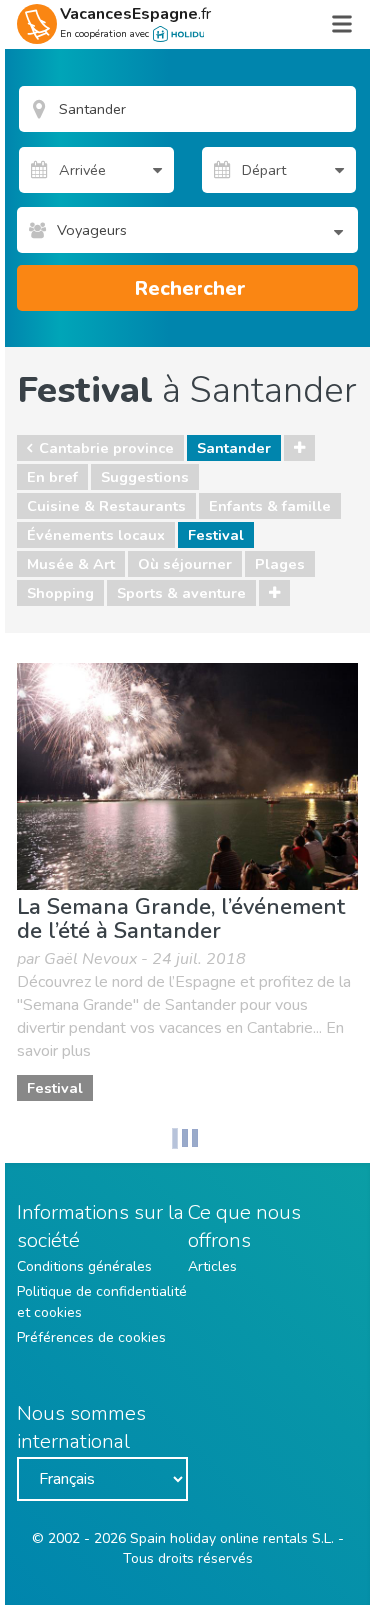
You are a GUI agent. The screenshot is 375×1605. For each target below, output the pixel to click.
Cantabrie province (106, 448)
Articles (212, 1266)
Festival (216, 535)
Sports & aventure (181, 593)
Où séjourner (185, 564)
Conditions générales (84, 1266)
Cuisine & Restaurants (106, 506)
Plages (280, 564)
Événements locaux (96, 535)
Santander (234, 448)
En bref (52, 477)
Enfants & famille (270, 506)
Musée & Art (71, 564)
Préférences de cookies (91, 1337)
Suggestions (145, 477)
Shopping (60, 593)
